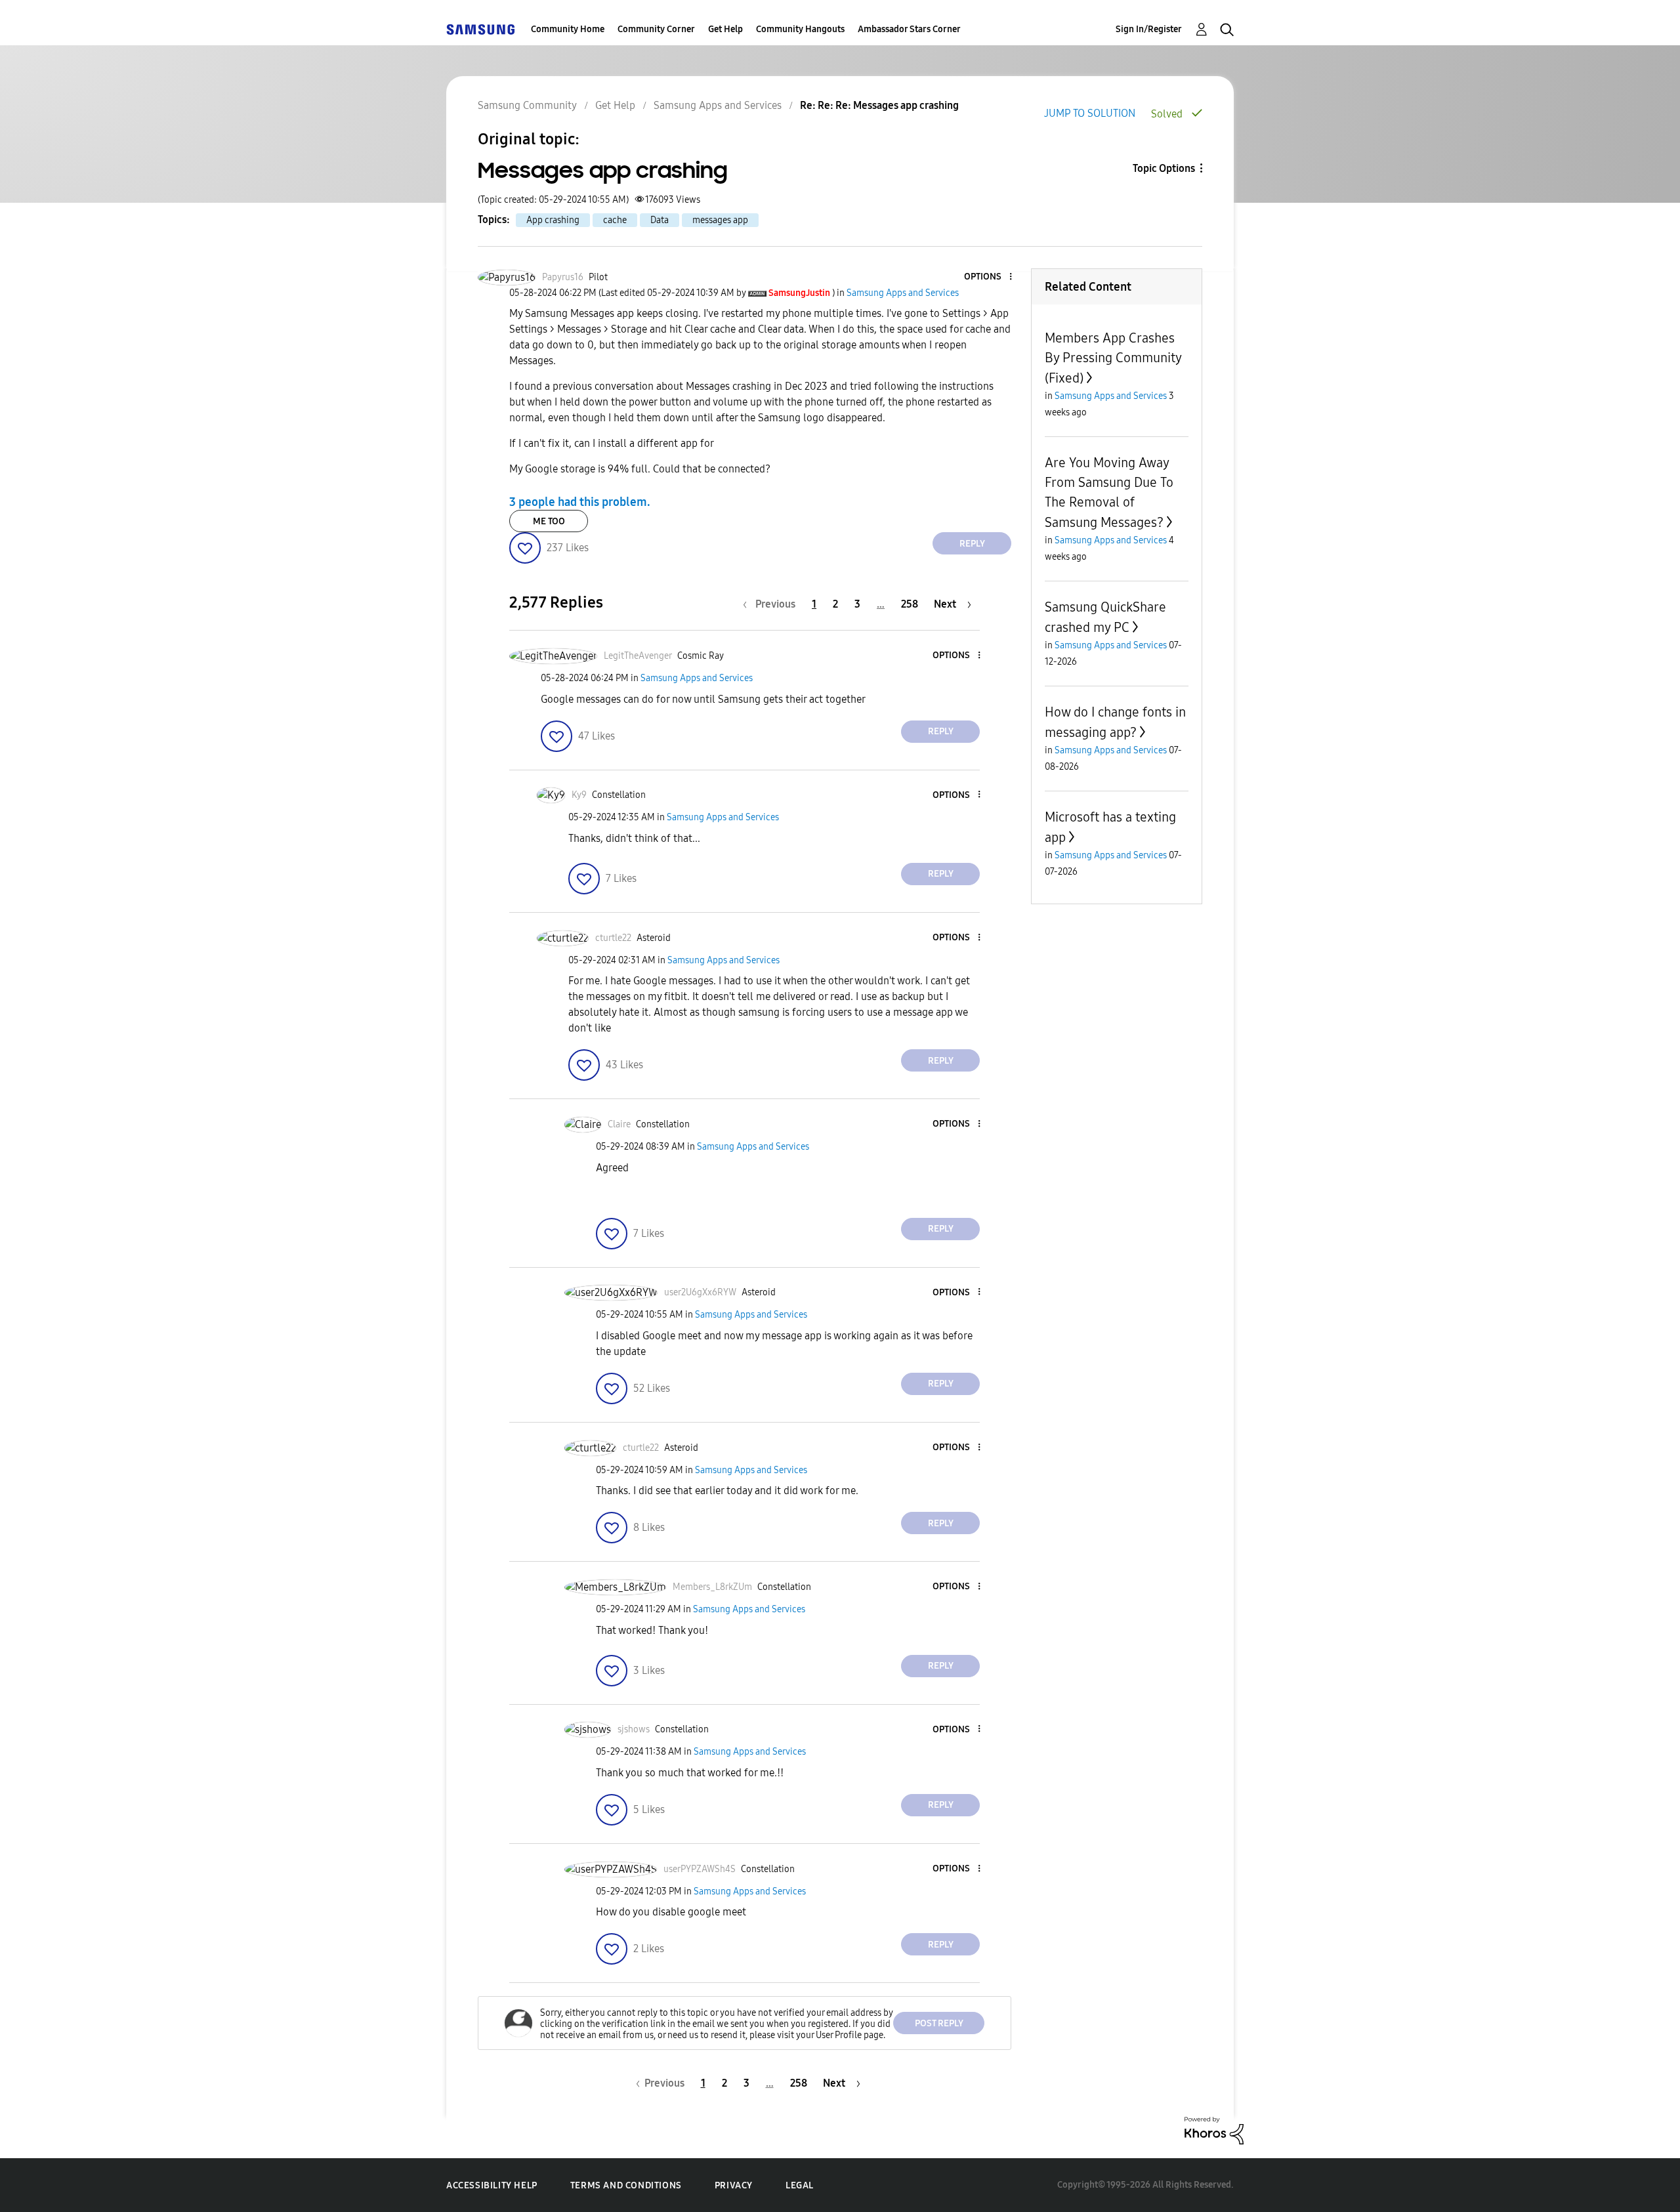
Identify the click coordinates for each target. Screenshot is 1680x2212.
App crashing (553, 220)
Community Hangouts (800, 29)
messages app (720, 220)
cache (615, 220)
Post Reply (939, 2023)
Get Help (725, 29)
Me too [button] (549, 521)
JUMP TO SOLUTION (1090, 113)
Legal (800, 2185)
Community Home (568, 29)
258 (910, 604)
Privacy (734, 2185)
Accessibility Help (492, 2185)
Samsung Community (527, 105)
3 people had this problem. (580, 502)
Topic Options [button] (1164, 168)
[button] (989, 277)
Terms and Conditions (626, 2185)
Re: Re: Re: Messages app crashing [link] (879, 105)
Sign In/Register (1149, 29)
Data (660, 220)
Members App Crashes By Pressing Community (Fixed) (1113, 358)
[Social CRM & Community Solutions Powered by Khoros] (1214, 2130)
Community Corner (656, 29)
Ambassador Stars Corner (909, 29)
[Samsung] (480, 29)
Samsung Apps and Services (718, 105)
